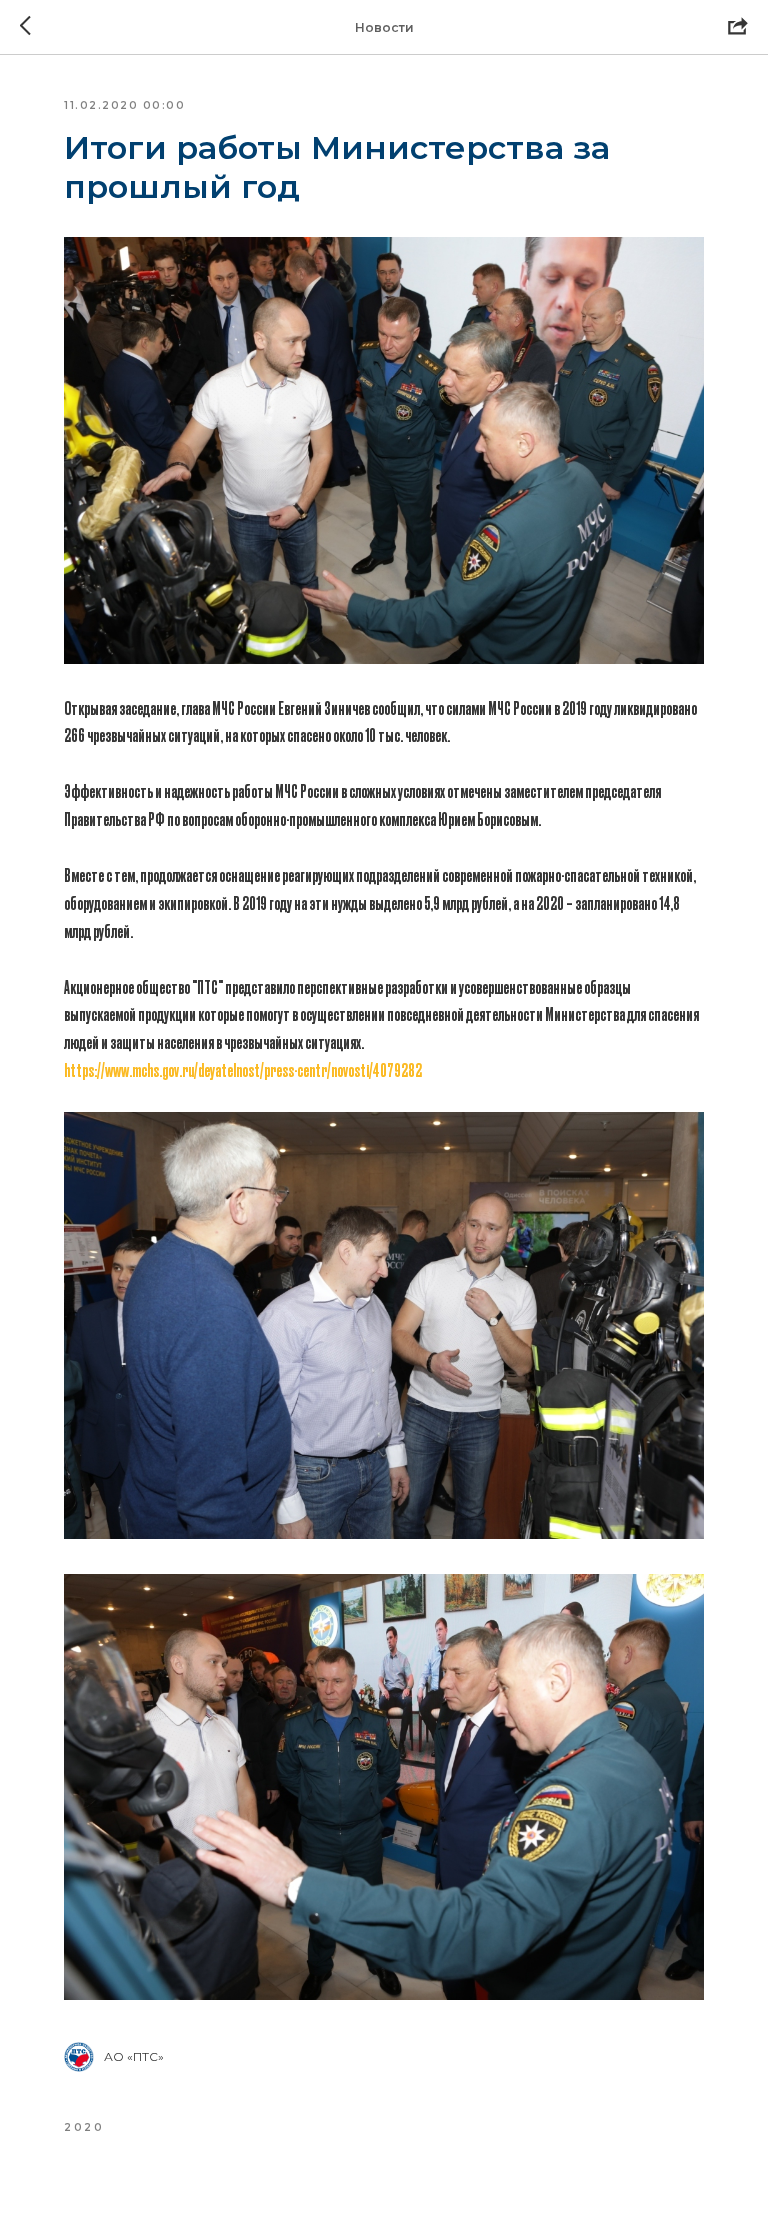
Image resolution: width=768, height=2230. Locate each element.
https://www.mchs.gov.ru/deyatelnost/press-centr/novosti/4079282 (243, 1069)
